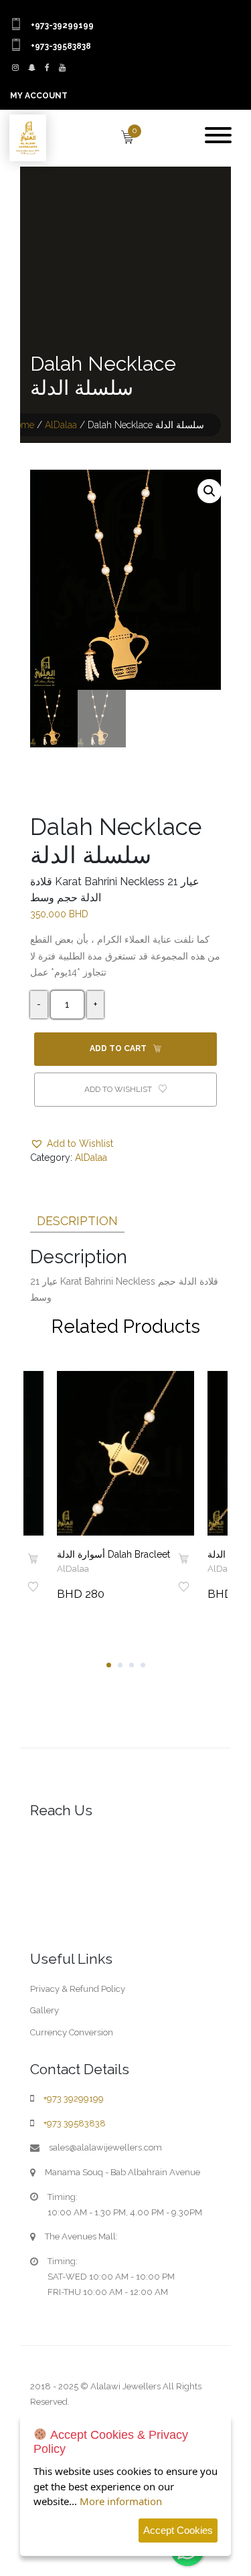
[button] (210, 491)
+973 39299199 (74, 2099)
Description (77, 1221)
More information (121, 2501)
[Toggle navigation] (218, 136)
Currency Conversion (72, 2032)
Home (22, 425)
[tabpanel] (125, 1489)
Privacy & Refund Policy (78, 1989)
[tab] (77, 1218)
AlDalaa (61, 425)
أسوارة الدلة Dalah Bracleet (113, 1554)
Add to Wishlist (119, 1089)
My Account (39, 96)
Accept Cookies (178, 2530)
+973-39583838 (61, 46)
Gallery (45, 2010)
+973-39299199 (62, 25)
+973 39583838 (75, 2123)
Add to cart (119, 1048)
